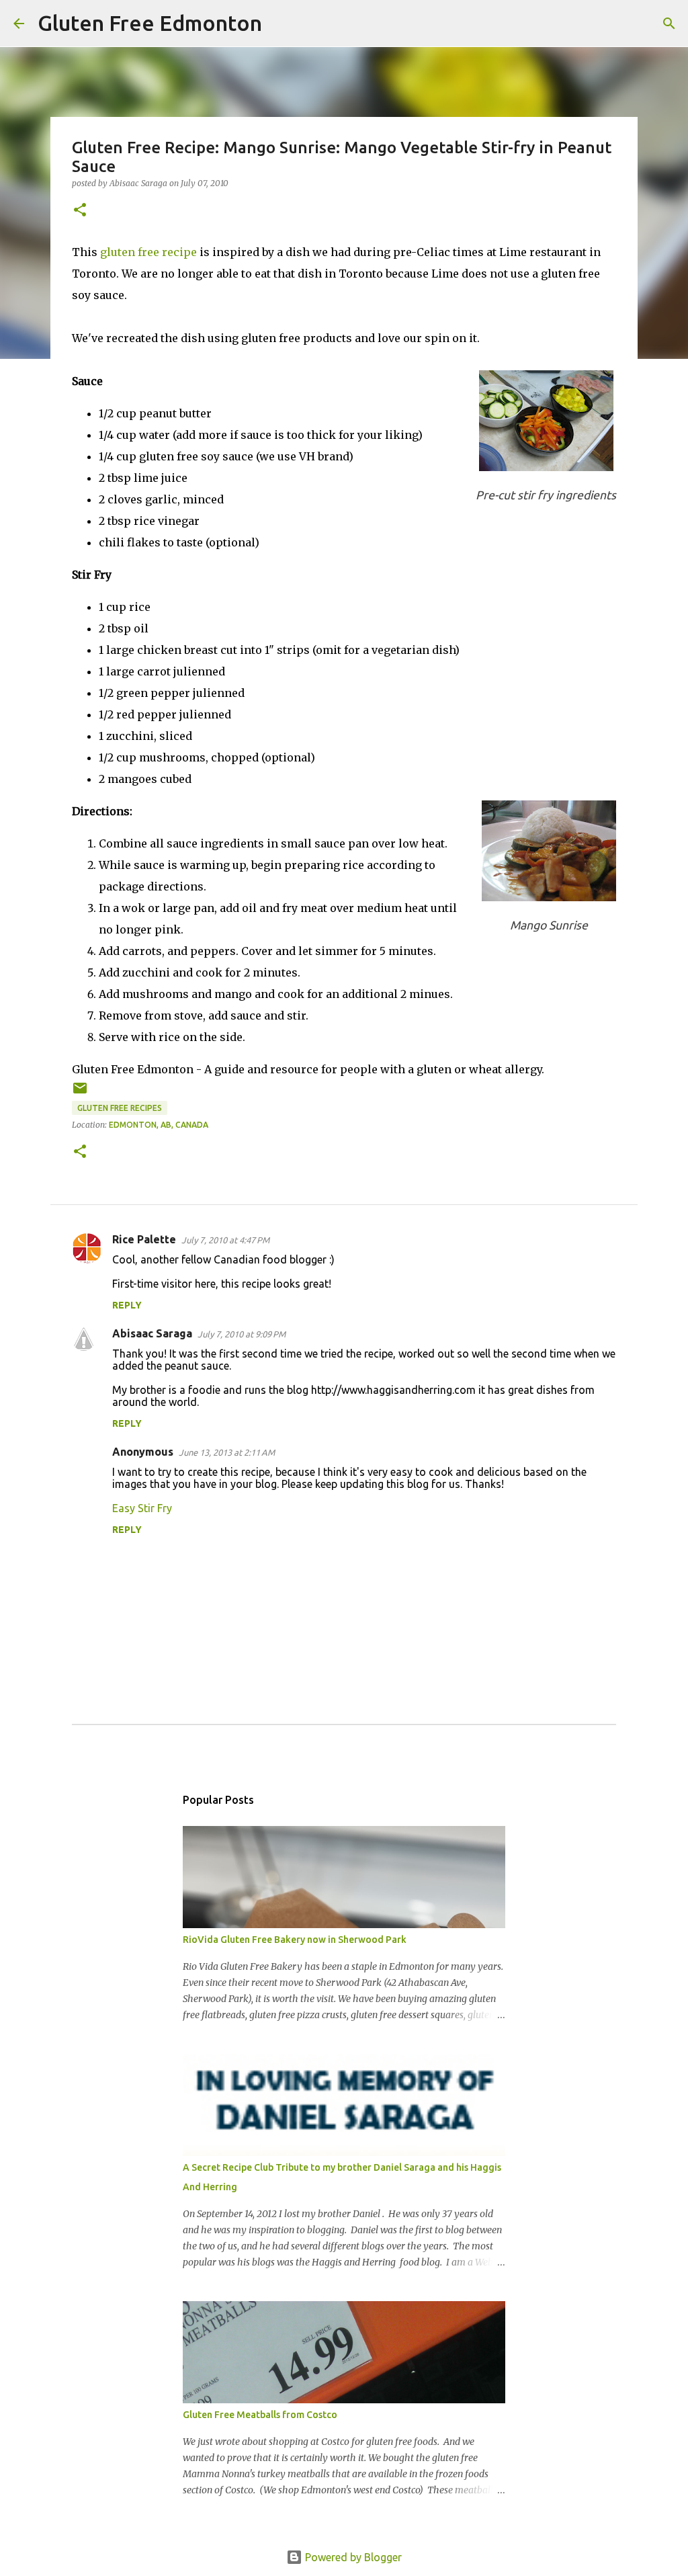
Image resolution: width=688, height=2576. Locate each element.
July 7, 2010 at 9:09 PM (242, 1334)
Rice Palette (144, 1239)
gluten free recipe (148, 252)
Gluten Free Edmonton (150, 23)
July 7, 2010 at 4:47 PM (225, 1240)
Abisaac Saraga (152, 1333)
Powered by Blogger (352, 2557)
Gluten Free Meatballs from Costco (260, 2415)
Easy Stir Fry (142, 1508)
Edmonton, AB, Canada (159, 1125)
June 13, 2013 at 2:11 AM (227, 1452)
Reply (127, 1305)
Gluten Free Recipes (120, 1108)
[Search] (281, 24)
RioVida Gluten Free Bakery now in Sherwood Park (295, 1940)
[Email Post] (80, 1093)
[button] (80, 211)
